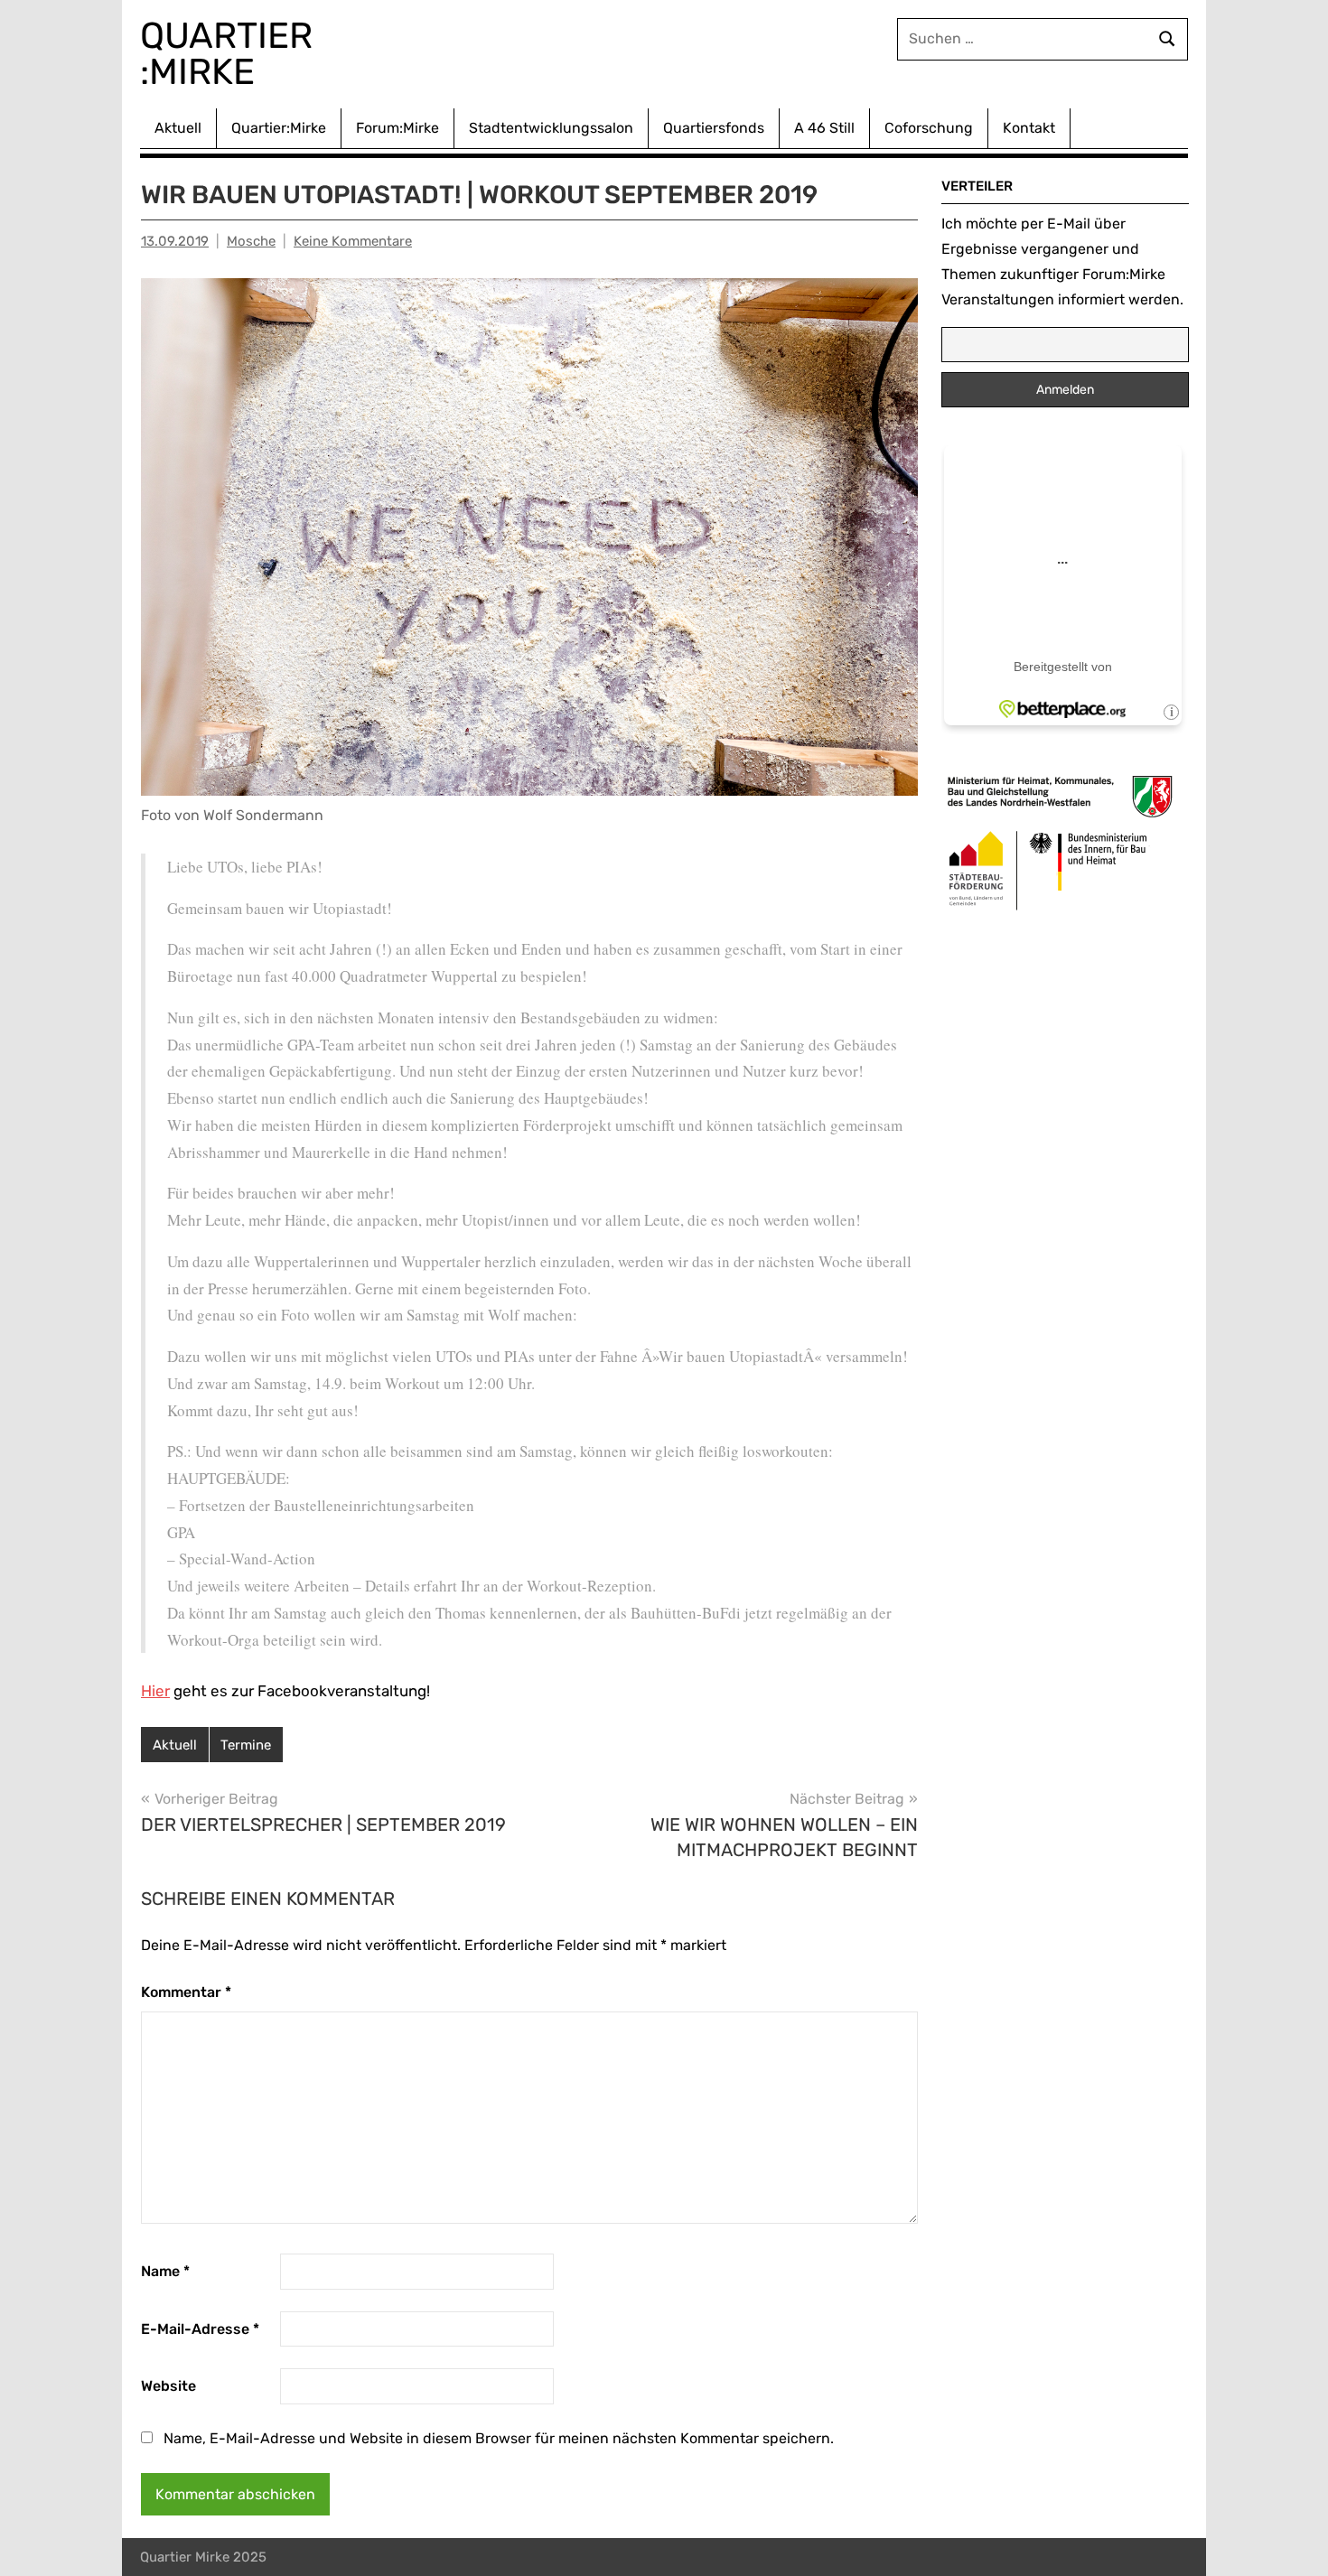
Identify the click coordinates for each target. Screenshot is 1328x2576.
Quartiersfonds (714, 128)
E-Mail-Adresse (200, 2329)
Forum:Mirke (397, 128)
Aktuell (178, 128)
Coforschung (929, 128)
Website (168, 2386)
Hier (155, 1691)
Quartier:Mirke (279, 128)
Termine (246, 1745)
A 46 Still (824, 128)
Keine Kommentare (353, 241)
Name (165, 2271)
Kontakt (1029, 128)
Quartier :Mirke (231, 54)
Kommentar (186, 1992)
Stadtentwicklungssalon (551, 128)
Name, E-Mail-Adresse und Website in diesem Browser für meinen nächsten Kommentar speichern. (499, 2438)
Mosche (251, 241)
